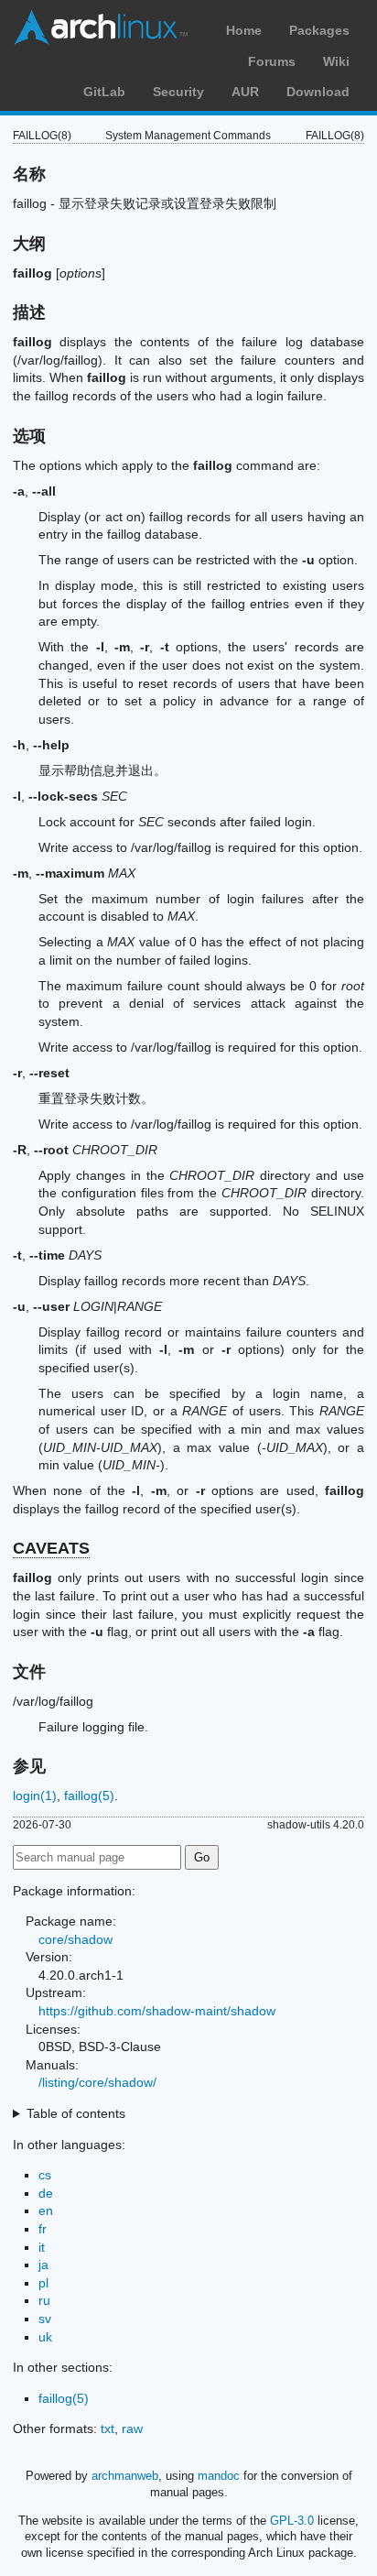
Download (318, 92)
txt (108, 2429)
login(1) (35, 1796)
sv (45, 2319)
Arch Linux (101, 27)
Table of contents (76, 2113)
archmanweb (125, 2476)
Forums (272, 61)
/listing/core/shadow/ (97, 2082)
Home (244, 30)
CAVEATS (51, 1548)
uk (45, 2337)
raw (132, 2429)
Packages (319, 30)
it (42, 2247)
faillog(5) (89, 1796)
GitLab (104, 92)
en (46, 2210)
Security (178, 92)
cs (45, 2175)
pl (43, 2283)
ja (43, 2265)
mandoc (219, 2476)
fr (43, 2229)
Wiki (336, 61)
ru (44, 2300)
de (46, 2193)
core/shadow (75, 1939)
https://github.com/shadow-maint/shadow (157, 2011)
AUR (245, 92)
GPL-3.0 (292, 2521)
